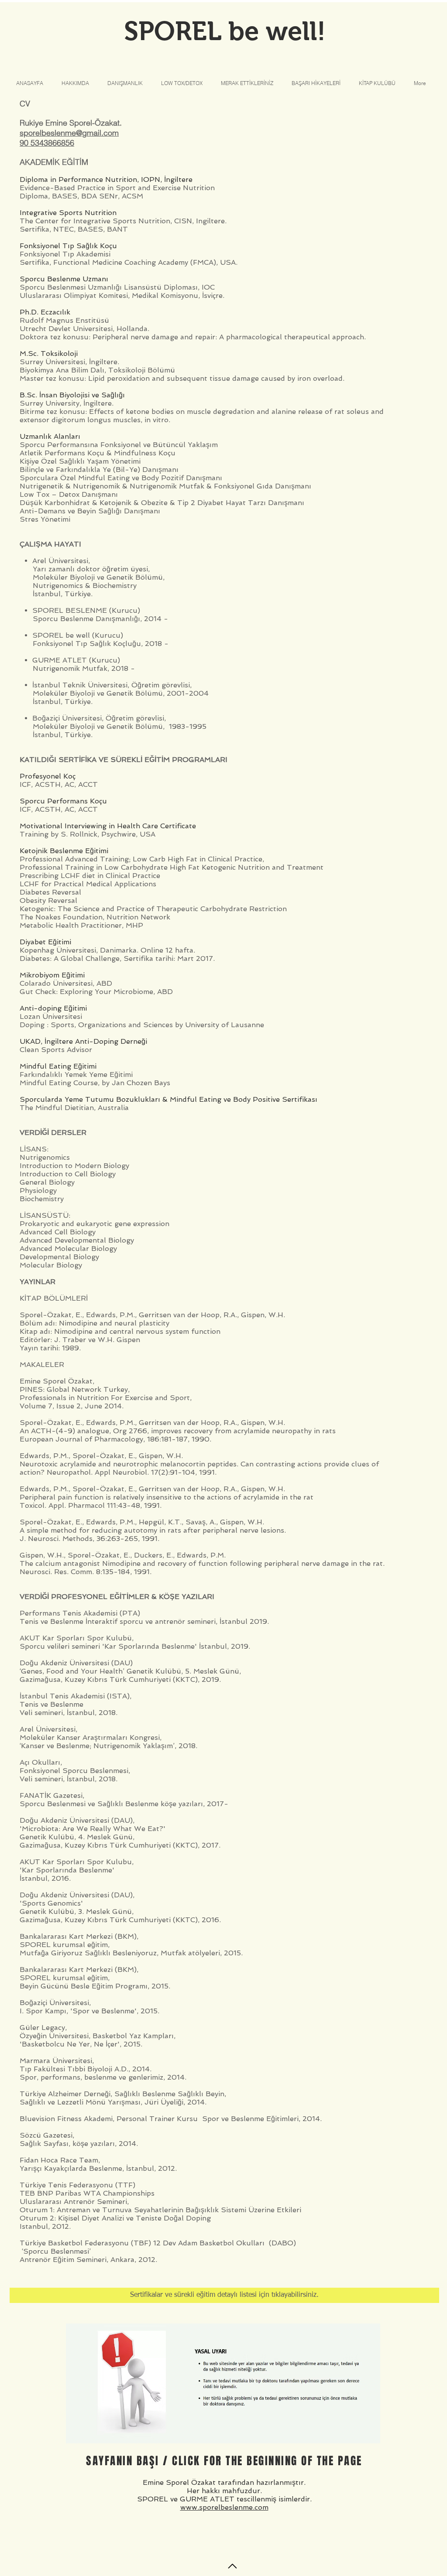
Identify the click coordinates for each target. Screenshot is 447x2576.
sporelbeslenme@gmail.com (69, 133)
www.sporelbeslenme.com (224, 2507)
